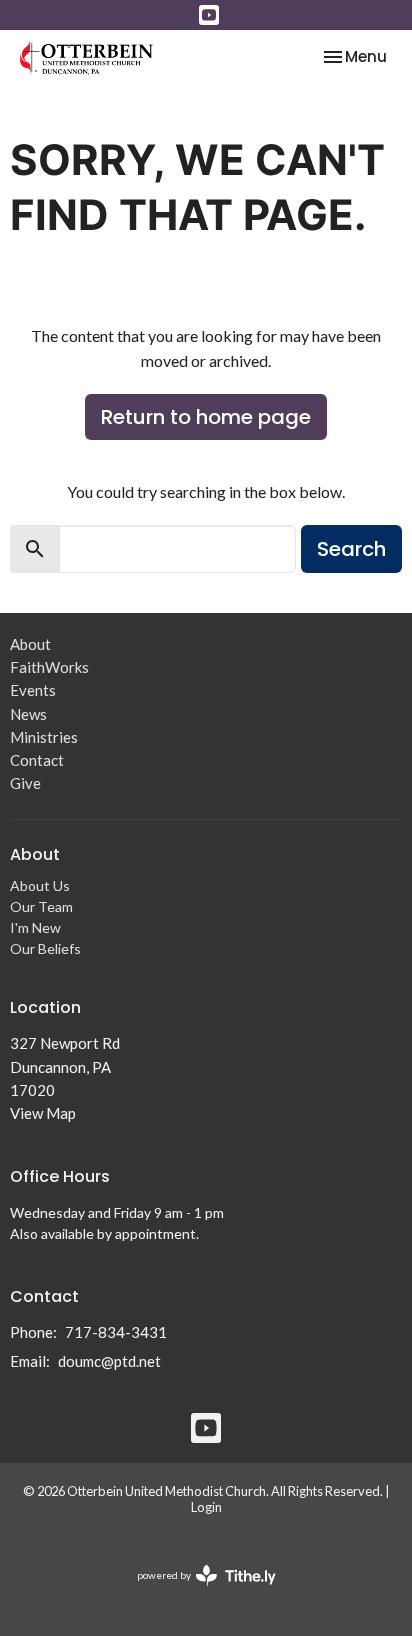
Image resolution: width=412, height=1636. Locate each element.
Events (33, 690)
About (30, 644)
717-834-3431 (116, 1332)
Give (25, 783)
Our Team (41, 906)
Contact (37, 760)
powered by (196, 1592)
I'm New (35, 927)
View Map (43, 1113)
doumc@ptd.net (109, 1361)
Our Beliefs (45, 948)
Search (351, 549)
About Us (40, 885)
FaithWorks (49, 667)
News (28, 714)
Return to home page (206, 417)
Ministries (44, 737)
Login (206, 1507)
